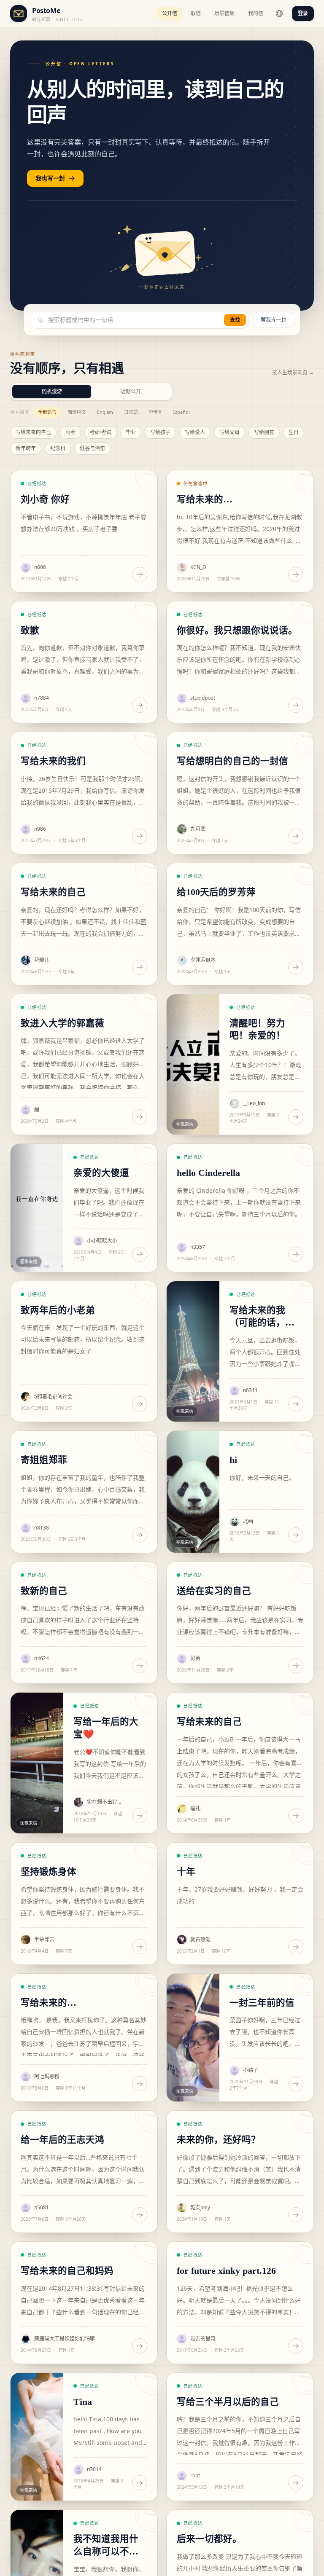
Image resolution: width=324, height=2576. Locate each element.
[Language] (279, 13)
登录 (303, 13)
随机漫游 (52, 391)
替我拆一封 (273, 320)
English (105, 412)
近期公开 (131, 391)
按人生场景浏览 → (293, 373)
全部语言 (47, 412)
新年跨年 (26, 448)
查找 (235, 320)
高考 (70, 432)
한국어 (155, 412)
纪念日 (58, 448)
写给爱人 (195, 432)
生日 (294, 432)
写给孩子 (160, 432)
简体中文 (77, 412)
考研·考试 (101, 432)
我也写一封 (50, 178)
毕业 (131, 432)
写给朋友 (264, 432)
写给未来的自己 (33, 432)
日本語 (131, 412)
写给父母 (229, 432)
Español (181, 412)
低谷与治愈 (92, 448)
